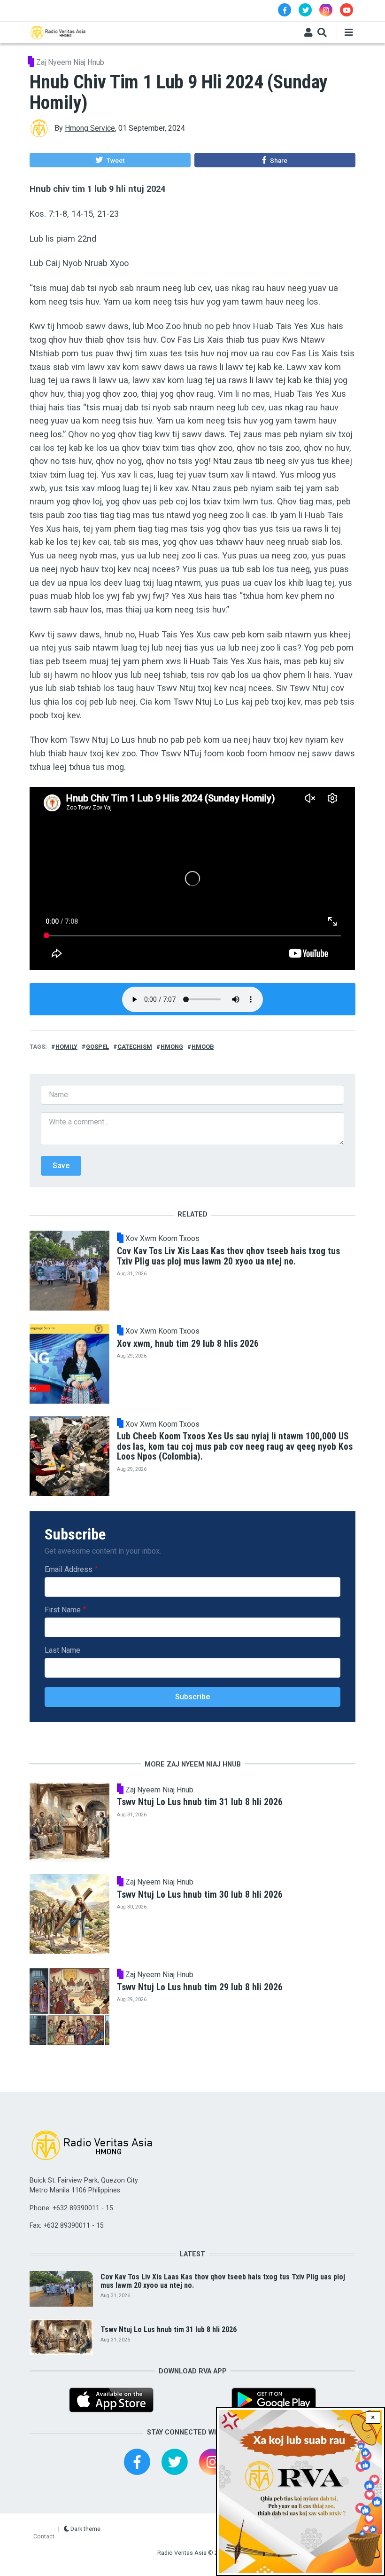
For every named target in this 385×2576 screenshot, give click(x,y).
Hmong (172, 1047)
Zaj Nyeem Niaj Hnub (70, 62)
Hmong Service (90, 128)
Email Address (69, 1569)
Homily (66, 1047)
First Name (63, 1610)
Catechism (135, 1047)
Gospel (97, 1047)
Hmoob (203, 1047)
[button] (110, 160)
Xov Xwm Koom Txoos (162, 1239)
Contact (44, 2536)
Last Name (62, 1650)
